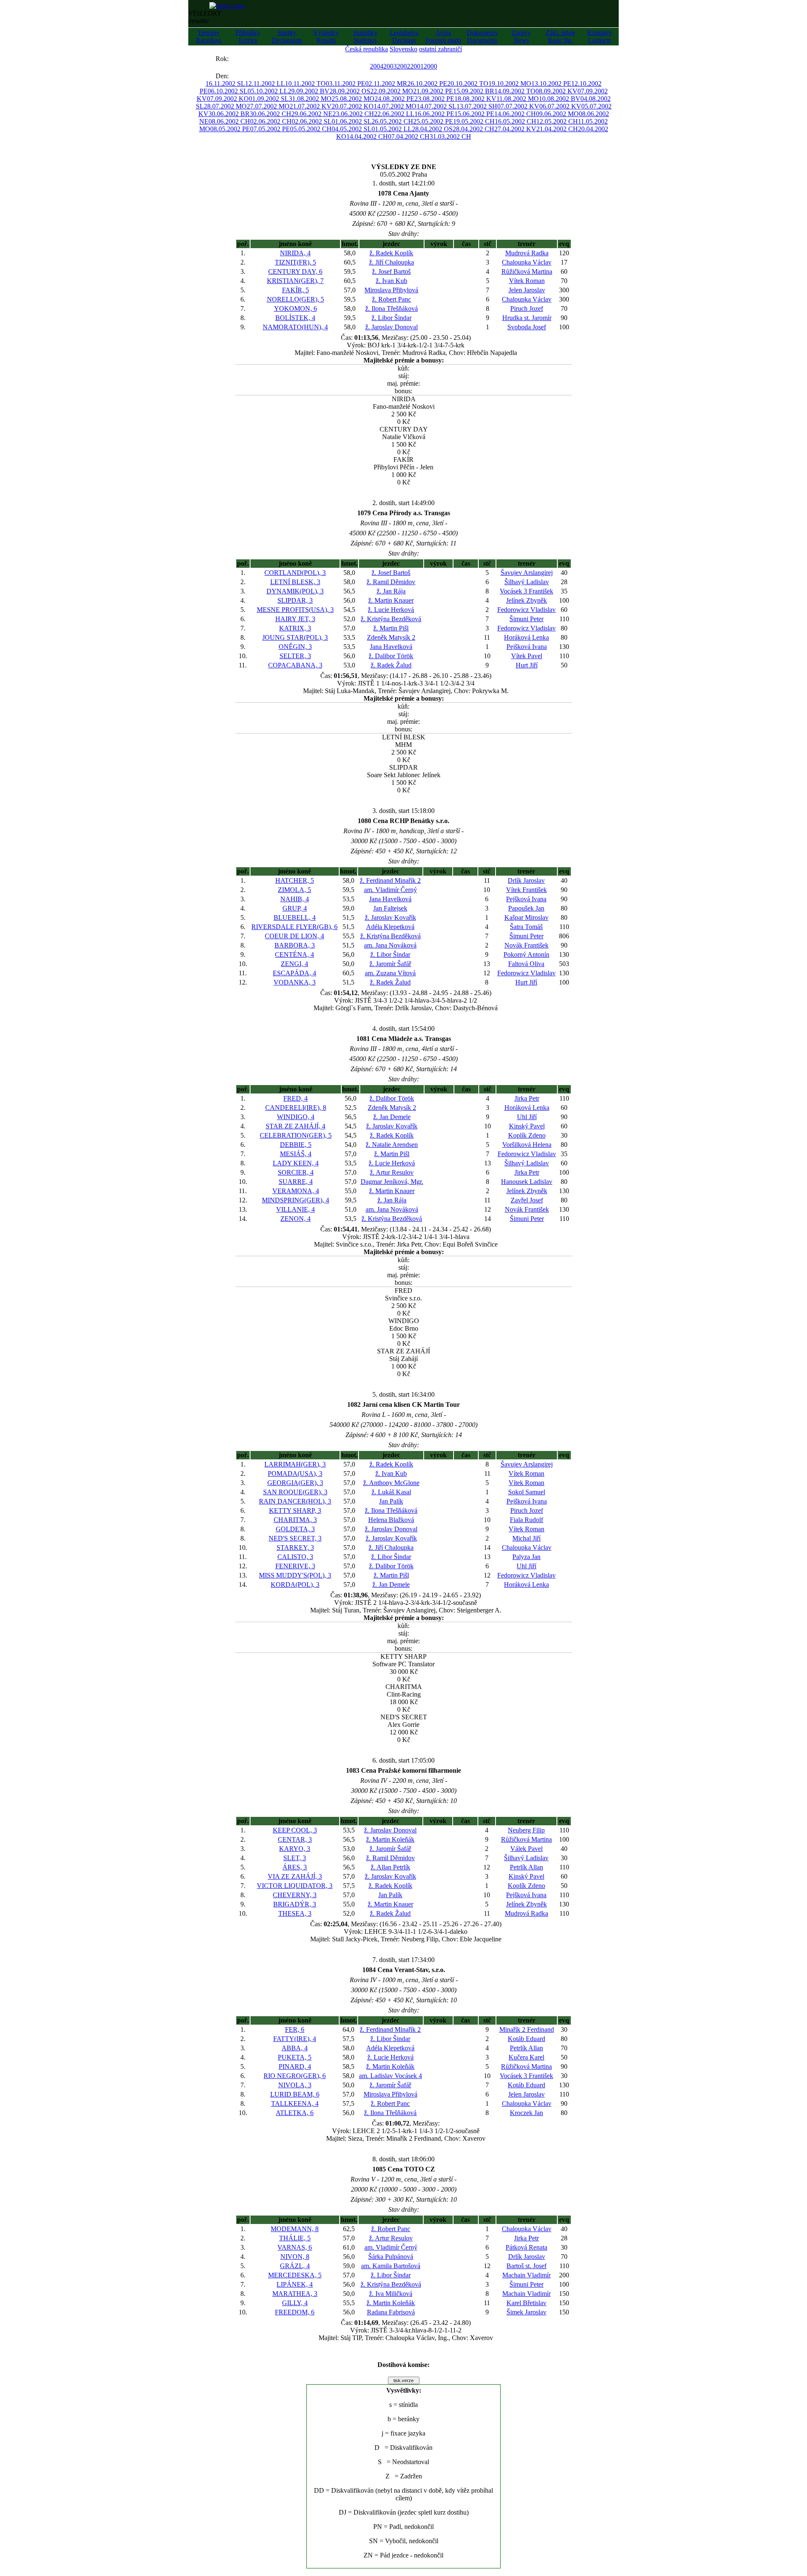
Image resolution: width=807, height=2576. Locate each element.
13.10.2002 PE (551, 83)
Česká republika (367, 49)
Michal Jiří (526, 1538)
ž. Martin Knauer (391, 600)
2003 (390, 66)
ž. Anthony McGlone (391, 1483)
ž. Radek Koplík (391, 253)
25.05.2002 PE (433, 121)
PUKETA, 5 (295, 2057)
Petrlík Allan (526, 1867)
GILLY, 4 (295, 2303)
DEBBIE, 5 (296, 1145)
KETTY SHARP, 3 (295, 1510)
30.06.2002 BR (229, 114)
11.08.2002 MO (518, 99)
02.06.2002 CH (271, 121)
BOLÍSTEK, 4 (295, 318)
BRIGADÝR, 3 (295, 1904)
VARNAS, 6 (295, 2247)
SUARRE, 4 (296, 1182)
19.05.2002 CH (474, 121)
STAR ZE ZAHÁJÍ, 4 (295, 1126)
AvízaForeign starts (443, 36)
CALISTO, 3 (295, 1557)
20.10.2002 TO (468, 83)
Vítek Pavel (527, 656)
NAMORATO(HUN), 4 (295, 327)
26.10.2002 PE (427, 83)
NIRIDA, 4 (295, 253)
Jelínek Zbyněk (526, 600)
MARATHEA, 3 (295, 2294)
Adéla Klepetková (390, 927)
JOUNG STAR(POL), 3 (295, 637)
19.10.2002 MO (510, 83)
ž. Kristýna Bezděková (391, 619)
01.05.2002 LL (392, 129)
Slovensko (403, 49)
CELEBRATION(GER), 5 (296, 1135)
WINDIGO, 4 (296, 1117)
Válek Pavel (526, 1849)
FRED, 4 (295, 1098)
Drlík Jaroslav (526, 880)
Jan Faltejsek (390, 908)
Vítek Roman (527, 281)
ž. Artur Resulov (392, 1172)
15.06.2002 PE (474, 114)
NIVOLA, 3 (295, 2085)
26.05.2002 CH (392, 121)
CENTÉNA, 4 (294, 954)
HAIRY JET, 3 (295, 619)
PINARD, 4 (295, 2066)
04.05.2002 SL (352, 129)
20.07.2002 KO (353, 106)
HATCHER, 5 (295, 880)
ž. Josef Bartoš (391, 271)
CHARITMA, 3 (295, 1520)
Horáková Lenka (526, 637)
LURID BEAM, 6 (295, 2094)
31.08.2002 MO (310, 99)
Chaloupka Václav (527, 262)
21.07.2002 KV (311, 106)
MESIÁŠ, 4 (296, 1154)
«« (207, 59)
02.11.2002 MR (386, 83)
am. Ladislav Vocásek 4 (390, 2076)
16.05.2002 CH (516, 121)
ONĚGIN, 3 (295, 647)
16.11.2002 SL (225, 83)
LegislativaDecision (404, 36)
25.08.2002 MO (353, 99)
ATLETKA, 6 (295, 2113)
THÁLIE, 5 (295, 2238)
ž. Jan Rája (391, 591)
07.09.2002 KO (228, 99)
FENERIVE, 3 (295, 1566)
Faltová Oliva (526, 964)
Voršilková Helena (527, 1145)
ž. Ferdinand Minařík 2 (390, 880)
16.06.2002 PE (434, 114)
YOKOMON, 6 (295, 308)
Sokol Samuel (527, 1492)
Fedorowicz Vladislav (526, 610)
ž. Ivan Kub (392, 281)
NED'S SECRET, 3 (295, 1538)
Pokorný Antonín (526, 954)
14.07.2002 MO (395, 106)
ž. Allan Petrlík (390, 1867)
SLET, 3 (295, 1858)
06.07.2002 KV (560, 106)
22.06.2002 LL (394, 114)
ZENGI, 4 (294, 964)
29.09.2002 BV (309, 91)
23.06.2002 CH (353, 114)
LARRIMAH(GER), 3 (295, 1464)
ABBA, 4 (295, 2048)
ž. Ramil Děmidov (391, 582)
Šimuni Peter (526, 619)
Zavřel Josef (527, 1200)
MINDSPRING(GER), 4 (295, 1200)
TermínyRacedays (209, 36)
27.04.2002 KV (515, 129)
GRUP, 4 (295, 908)
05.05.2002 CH (311, 129)
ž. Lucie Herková (391, 610)
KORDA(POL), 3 (295, 1585)
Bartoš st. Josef (526, 2266)
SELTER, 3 (295, 656)
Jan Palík (391, 1501)
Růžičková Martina (527, 271)
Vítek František (526, 890)
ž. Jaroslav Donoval (392, 327)
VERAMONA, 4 (296, 1191)
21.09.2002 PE (433, 91)
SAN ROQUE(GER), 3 (295, 1492)
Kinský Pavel (527, 1126)
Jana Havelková (391, 647)
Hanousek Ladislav (527, 1182)
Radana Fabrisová (391, 2312)
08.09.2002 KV (556, 91)
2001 (417, 66)
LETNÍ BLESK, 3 (295, 582)
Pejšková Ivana (527, 647)
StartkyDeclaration (287, 36)
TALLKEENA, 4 (295, 2103)
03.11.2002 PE (345, 83)
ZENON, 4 (295, 1219)
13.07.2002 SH (477, 106)
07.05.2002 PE (270, 129)
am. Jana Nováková (390, 945)
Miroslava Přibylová (391, 290)
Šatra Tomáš (526, 927)
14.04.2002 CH (367, 136)
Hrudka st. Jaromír (527, 318)
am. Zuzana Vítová (390, 973)
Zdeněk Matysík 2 (391, 637)
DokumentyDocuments (482, 36)
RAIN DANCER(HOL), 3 (295, 1501)
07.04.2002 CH (409, 136)
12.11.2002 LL (265, 83)
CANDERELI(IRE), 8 (296, 1108)
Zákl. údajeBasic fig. (560, 36)
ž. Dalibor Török (391, 656)
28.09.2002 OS (350, 91)
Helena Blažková (391, 1520)
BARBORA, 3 (295, 945)
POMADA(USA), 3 (295, 1473)
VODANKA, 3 (295, 982)
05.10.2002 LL (268, 91)
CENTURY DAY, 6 (295, 271)
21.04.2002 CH (557, 129)
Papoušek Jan (526, 908)
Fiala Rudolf (526, 1520)
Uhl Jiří (527, 1117)
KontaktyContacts (600, 36)
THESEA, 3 (295, 1913)
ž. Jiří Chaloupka (392, 262)
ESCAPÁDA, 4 (294, 973)
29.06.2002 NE (312, 114)
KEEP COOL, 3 (295, 1830)
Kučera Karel (526, 2057)
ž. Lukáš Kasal (391, 1492)
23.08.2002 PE (434, 99)
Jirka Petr (527, 1098)
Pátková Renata (526, 2247)
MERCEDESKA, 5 (295, 2275)
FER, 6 (295, 2029)
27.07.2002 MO (268, 106)
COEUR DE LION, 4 (294, 936)
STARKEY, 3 (295, 1547)
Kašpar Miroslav (526, 917)
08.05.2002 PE (230, 129)
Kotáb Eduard (526, 2039)
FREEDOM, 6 (295, 2312)
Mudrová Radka (527, 253)
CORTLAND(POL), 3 (295, 573)
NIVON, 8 (295, 2257)
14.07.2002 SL (436, 106)
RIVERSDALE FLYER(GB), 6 (294, 927)
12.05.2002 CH (557, 121)
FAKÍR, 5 (295, 290)
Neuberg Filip (526, 1830)
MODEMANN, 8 (295, 2229)
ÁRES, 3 (295, 1867)
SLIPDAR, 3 (295, 600)
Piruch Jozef (527, 308)
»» (237, 59)
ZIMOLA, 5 (294, 890)
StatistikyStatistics (365, 36)
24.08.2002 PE (394, 99)
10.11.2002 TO (305, 83)
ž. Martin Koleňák (390, 1839)
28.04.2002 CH (473, 129)
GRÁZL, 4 (295, 2266)
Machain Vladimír (526, 2275)
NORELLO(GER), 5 (295, 299)
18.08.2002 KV (475, 99)
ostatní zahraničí (440, 49)
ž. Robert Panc (392, 299)
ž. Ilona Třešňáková (392, 308)
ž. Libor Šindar (392, 318)
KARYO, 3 (295, 1849)
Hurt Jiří (527, 665)
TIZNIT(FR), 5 (295, 262)
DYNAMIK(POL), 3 (295, 591)
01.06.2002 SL (352, 121)
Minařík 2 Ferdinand (527, 2029)
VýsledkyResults (326, 36)
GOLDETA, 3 (295, 1529)
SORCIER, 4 (296, 1172)
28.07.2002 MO (225, 106)
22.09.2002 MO (392, 91)
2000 (430, 66)
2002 (403, 66)
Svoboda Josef (527, 327)
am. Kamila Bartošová (391, 2266)
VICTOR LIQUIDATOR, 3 (295, 1886)
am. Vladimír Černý (390, 890)
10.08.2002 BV (560, 99)
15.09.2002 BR (474, 91)
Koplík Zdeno (527, 1135)
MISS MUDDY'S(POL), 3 (295, 1575)
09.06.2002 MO (557, 114)
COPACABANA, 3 (295, 665)
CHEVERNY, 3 (295, 1895)
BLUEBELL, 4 (295, 917)
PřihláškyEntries (248, 36)
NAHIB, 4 (295, 899)
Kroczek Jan (526, 2113)
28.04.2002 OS (432, 129)
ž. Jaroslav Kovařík (390, 917)
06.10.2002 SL (228, 91)
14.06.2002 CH (515, 114)
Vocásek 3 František (526, 591)
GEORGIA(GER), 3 (295, 1483)
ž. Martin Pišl (391, 628)
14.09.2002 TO (515, 91)
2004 (377, 66)
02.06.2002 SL (312, 121)
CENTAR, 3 (295, 1839)
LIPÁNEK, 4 (295, 2284)
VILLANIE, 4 (295, 1209)
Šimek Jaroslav (526, 2312)
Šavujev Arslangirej (527, 573)
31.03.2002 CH (450, 136)
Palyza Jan (526, 1557)
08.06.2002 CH (229, 121)
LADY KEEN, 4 (296, 1163)
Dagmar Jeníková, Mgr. (392, 1182)
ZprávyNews (521, 36)
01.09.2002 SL (269, 99)
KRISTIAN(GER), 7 (295, 281)
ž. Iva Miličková (391, 2294)
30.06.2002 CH (270, 114)
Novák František (526, 945)
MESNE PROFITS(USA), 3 (295, 610)
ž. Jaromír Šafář (390, 964)
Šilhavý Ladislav (527, 582)
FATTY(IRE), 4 (295, 2039)
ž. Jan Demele (392, 1117)
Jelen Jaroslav (527, 290)
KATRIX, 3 (295, 628)
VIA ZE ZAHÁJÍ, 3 (295, 1876)
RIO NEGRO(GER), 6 (295, 2076)
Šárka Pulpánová (391, 2257)
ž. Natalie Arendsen (392, 1145)
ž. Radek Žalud (391, 665)
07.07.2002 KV (518, 106)
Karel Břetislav (526, 2303)
